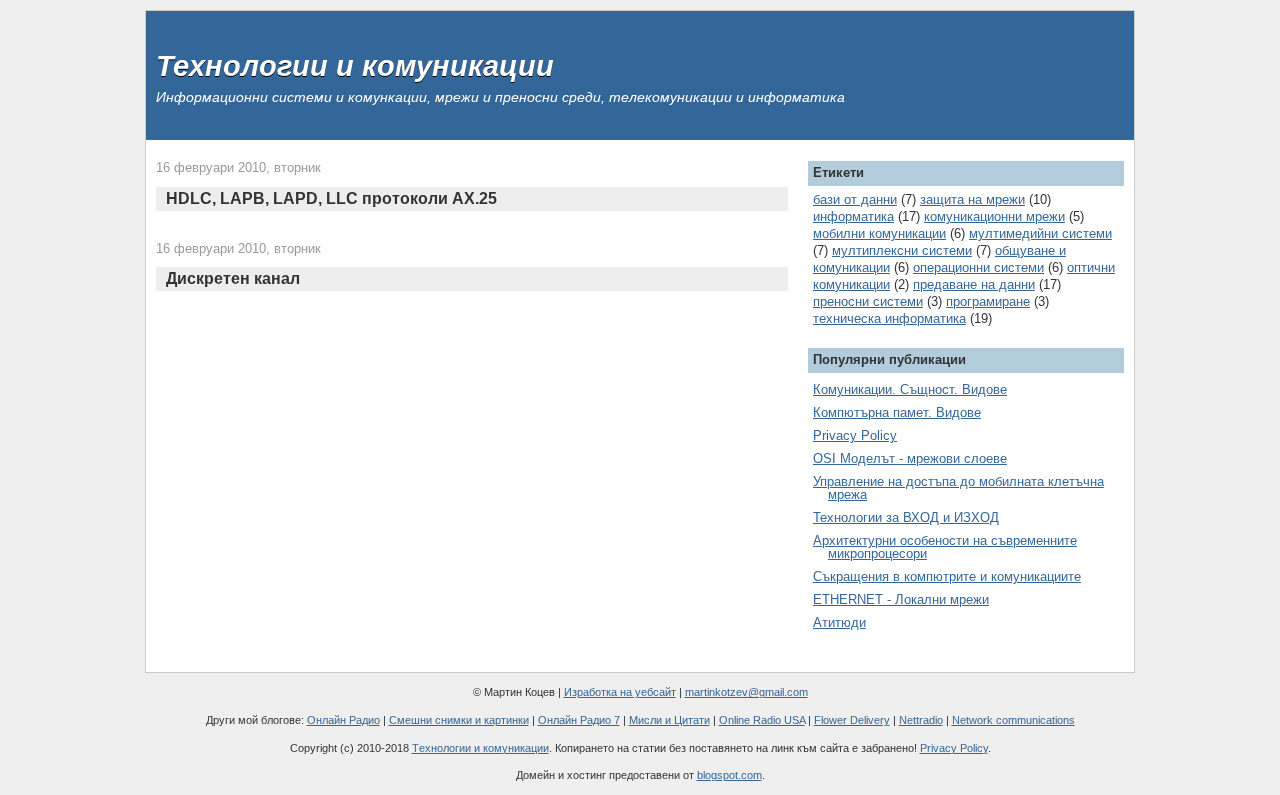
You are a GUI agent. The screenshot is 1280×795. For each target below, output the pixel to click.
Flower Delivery (852, 720)
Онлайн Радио (343, 720)
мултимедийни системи (1040, 233)
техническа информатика (889, 318)
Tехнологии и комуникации (480, 748)
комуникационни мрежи (994, 216)
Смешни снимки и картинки (459, 720)
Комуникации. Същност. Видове (910, 389)
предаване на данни (974, 284)
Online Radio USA (762, 720)
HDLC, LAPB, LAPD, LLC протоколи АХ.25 (331, 198)
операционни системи (978, 267)
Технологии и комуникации (355, 66)
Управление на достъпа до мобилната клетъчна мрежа (958, 488)
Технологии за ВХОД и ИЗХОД (906, 517)
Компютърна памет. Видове (897, 412)
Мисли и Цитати (669, 720)
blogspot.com (729, 775)
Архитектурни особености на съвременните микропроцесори (945, 547)
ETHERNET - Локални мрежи (901, 599)
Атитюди (839, 622)
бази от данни (855, 199)
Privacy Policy (855, 435)
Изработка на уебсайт (620, 692)
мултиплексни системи (902, 250)
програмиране (988, 301)
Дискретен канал (233, 278)
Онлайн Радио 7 (579, 720)
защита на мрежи (972, 199)
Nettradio (921, 720)
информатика (853, 216)
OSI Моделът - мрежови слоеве (910, 458)
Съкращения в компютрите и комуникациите (947, 576)
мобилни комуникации (879, 233)
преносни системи (868, 301)
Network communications (1013, 720)
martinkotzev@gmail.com (746, 692)
